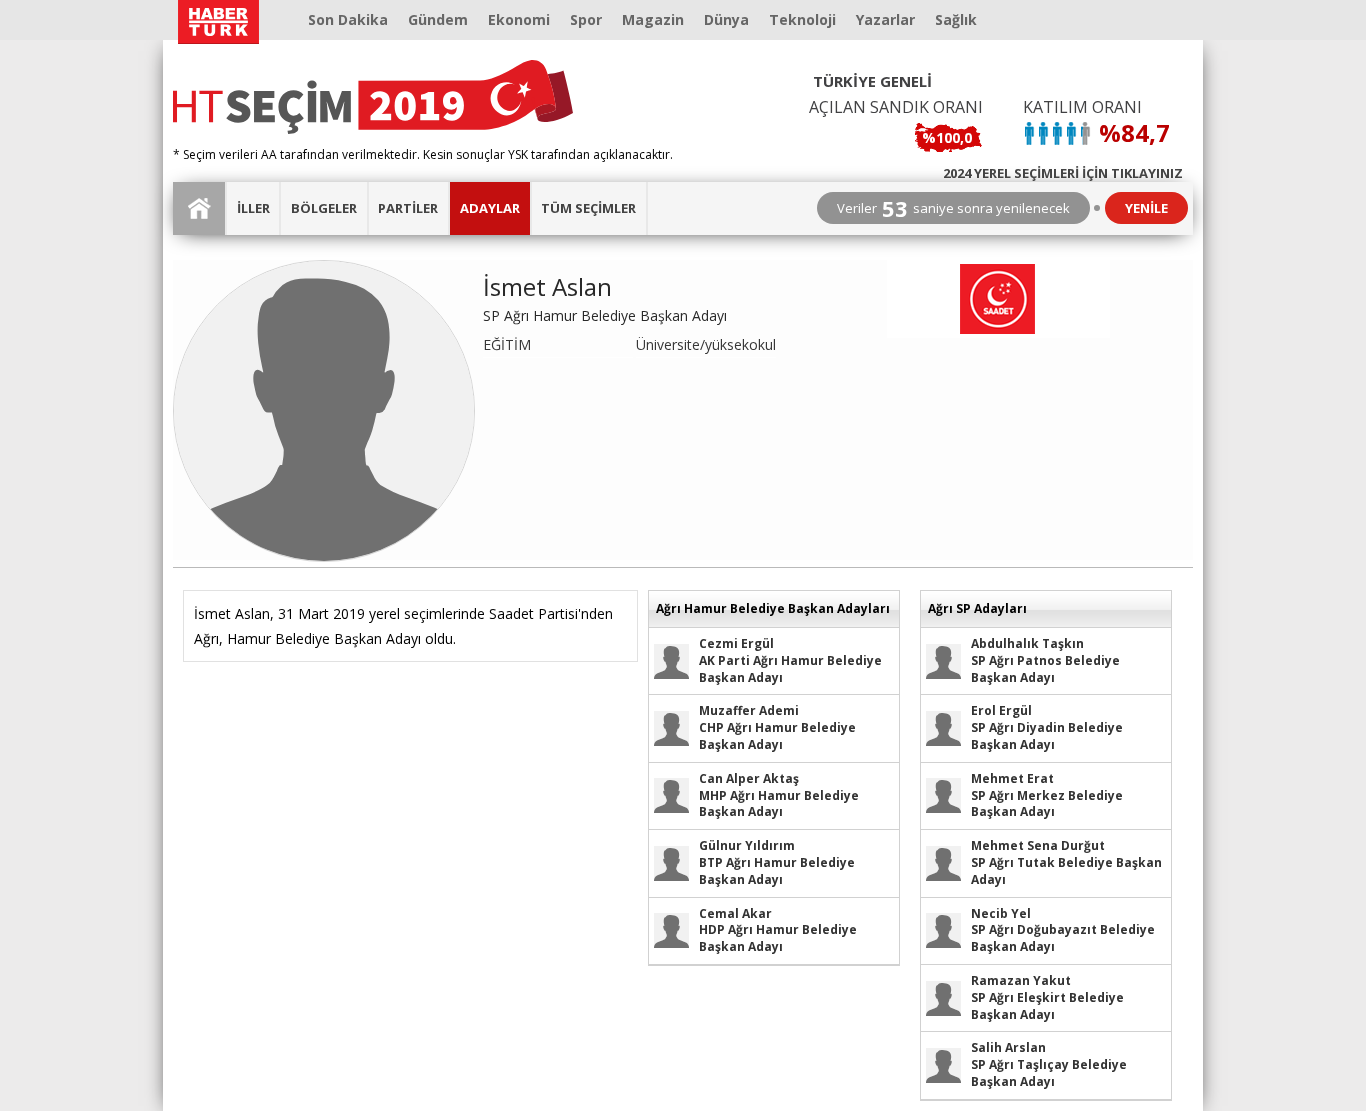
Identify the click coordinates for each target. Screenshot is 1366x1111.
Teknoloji (802, 19)
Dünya (726, 19)
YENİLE (1146, 208)
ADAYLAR (490, 208)
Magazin (653, 19)
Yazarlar (885, 19)
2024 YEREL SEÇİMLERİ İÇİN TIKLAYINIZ (1063, 172)
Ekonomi (519, 19)
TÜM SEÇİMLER (588, 208)
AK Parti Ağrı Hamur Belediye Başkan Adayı (790, 660)
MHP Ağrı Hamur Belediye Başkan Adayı (779, 795)
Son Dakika (348, 19)
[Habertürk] (218, 22)
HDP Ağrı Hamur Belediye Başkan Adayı (778, 930)
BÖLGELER (324, 208)
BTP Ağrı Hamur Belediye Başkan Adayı (777, 862)
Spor (586, 19)
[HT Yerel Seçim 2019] (373, 97)
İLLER (253, 208)
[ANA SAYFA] (200, 208)
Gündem (438, 19)
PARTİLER (408, 208)
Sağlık (956, 19)
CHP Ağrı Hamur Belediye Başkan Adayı (777, 727)
